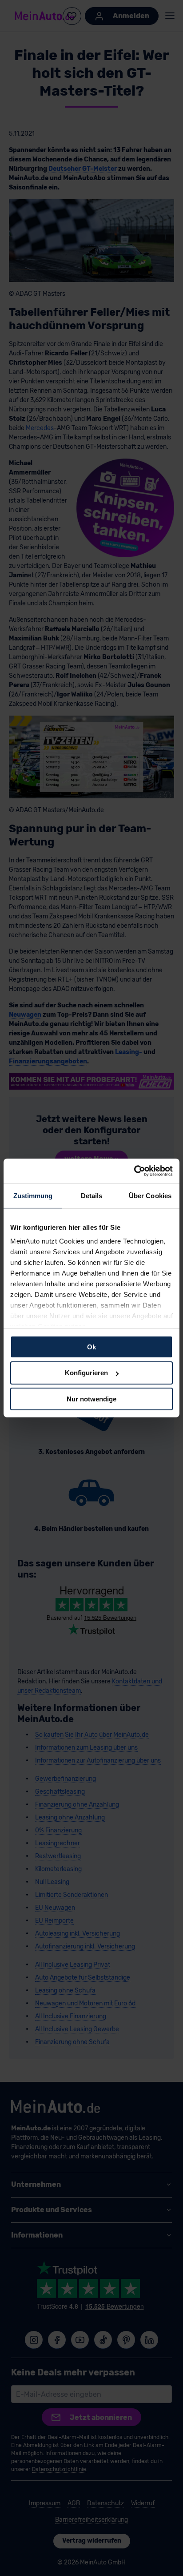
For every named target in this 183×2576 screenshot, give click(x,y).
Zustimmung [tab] (33, 1195)
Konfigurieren (86, 1373)
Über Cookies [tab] (150, 1195)
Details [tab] (92, 1195)
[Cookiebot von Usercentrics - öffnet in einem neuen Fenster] (134, 1171)
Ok (91, 1346)
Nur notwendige (91, 1399)
